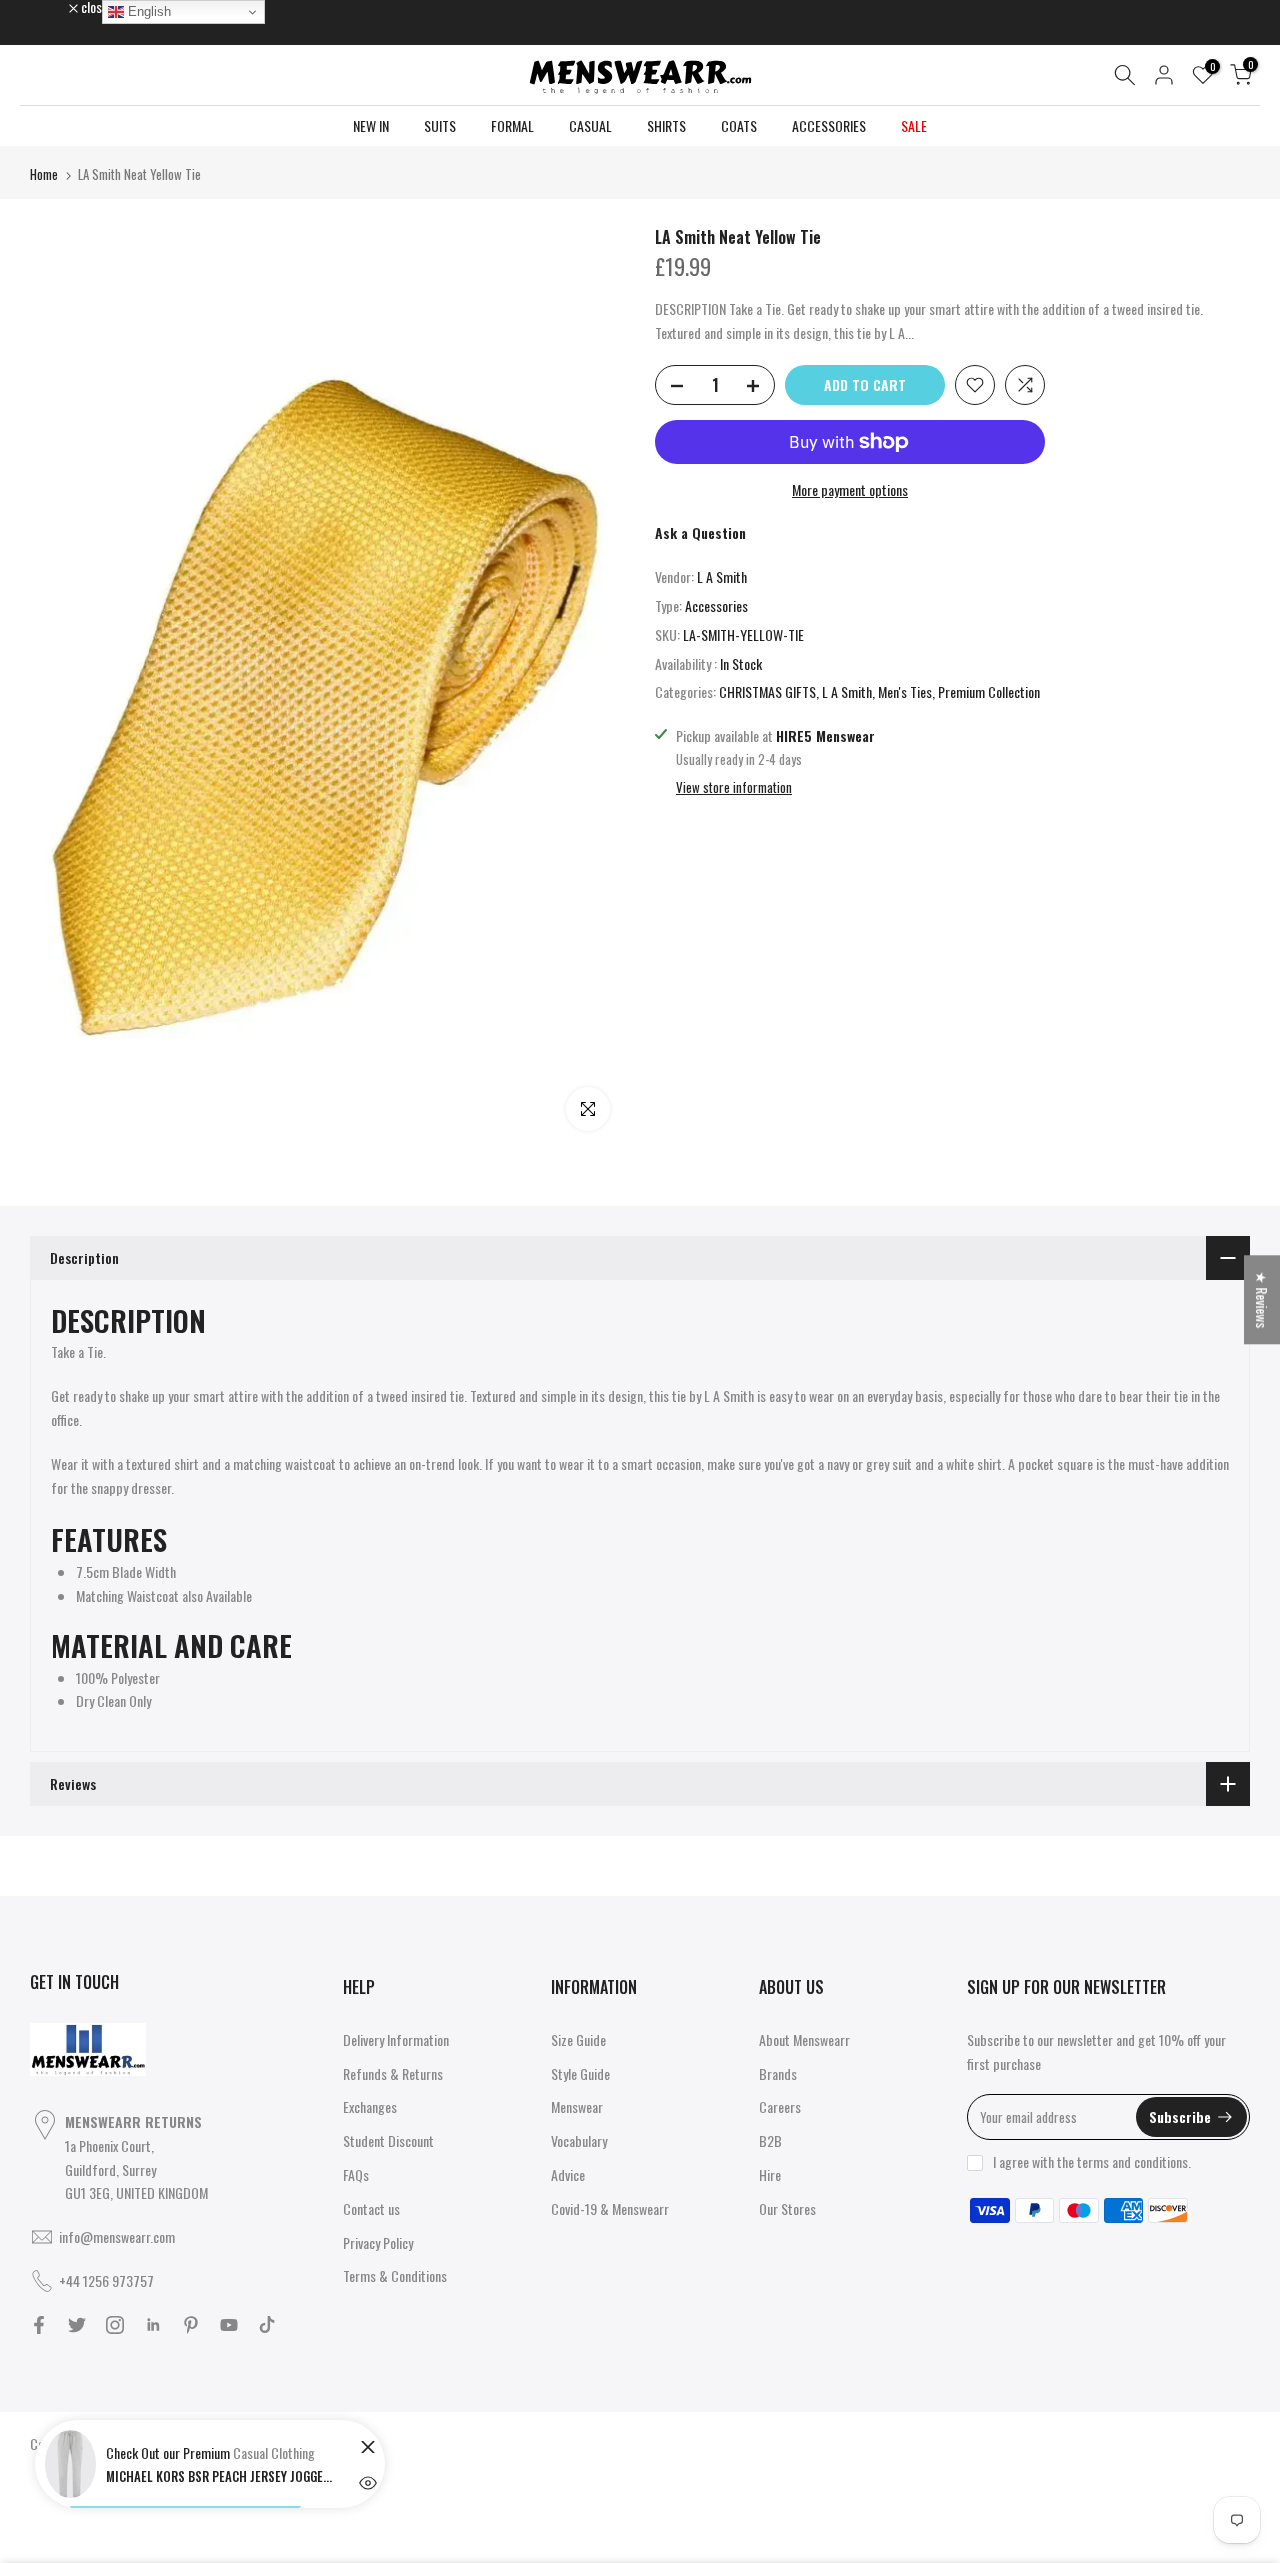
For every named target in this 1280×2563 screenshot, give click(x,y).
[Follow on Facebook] (39, 2325)
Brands (778, 2073)
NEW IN (371, 125)
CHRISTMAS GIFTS (767, 691)
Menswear (577, 2106)
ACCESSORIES (829, 125)
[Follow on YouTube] (229, 2325)
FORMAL (512, 125)
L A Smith (722, 576)
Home (44, 174)
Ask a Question (700, 532)
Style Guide (580, 2073)
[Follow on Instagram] (115, 2325)
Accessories (716, 605)
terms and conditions (1132, 2161)
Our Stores (787, 2208)
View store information (734, 787)
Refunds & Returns (393, 2073)
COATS (739, 125)
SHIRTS (666, 125)
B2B (770, 2140)
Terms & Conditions (395, 2275)
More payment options (850, 489)
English (147, 11)
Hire (770, 2174)
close (54, 7)
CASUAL (590, 125)
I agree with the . (1092, 2161)
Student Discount (388, 2140)
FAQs (356, 2174)
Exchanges (370, 2106)
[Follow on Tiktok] (267, 2325)
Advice (568, 2174)
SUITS (440, 125)
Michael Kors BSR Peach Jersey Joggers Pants (221, 2476)
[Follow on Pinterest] (191, 2325)
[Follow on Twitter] (77, 2325)
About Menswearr (804, 2039)
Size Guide (578, 2039)
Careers (780, 2106)
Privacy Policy (378, 2242)
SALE (914, 125)
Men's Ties (905, 691)
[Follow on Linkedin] (153, 2325)
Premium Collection (989, 691)
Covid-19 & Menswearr (610, 2208)
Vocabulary (579, 2140)
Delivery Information (396, 2039)
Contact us (371, 2208)
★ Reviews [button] (1262, 1299)
